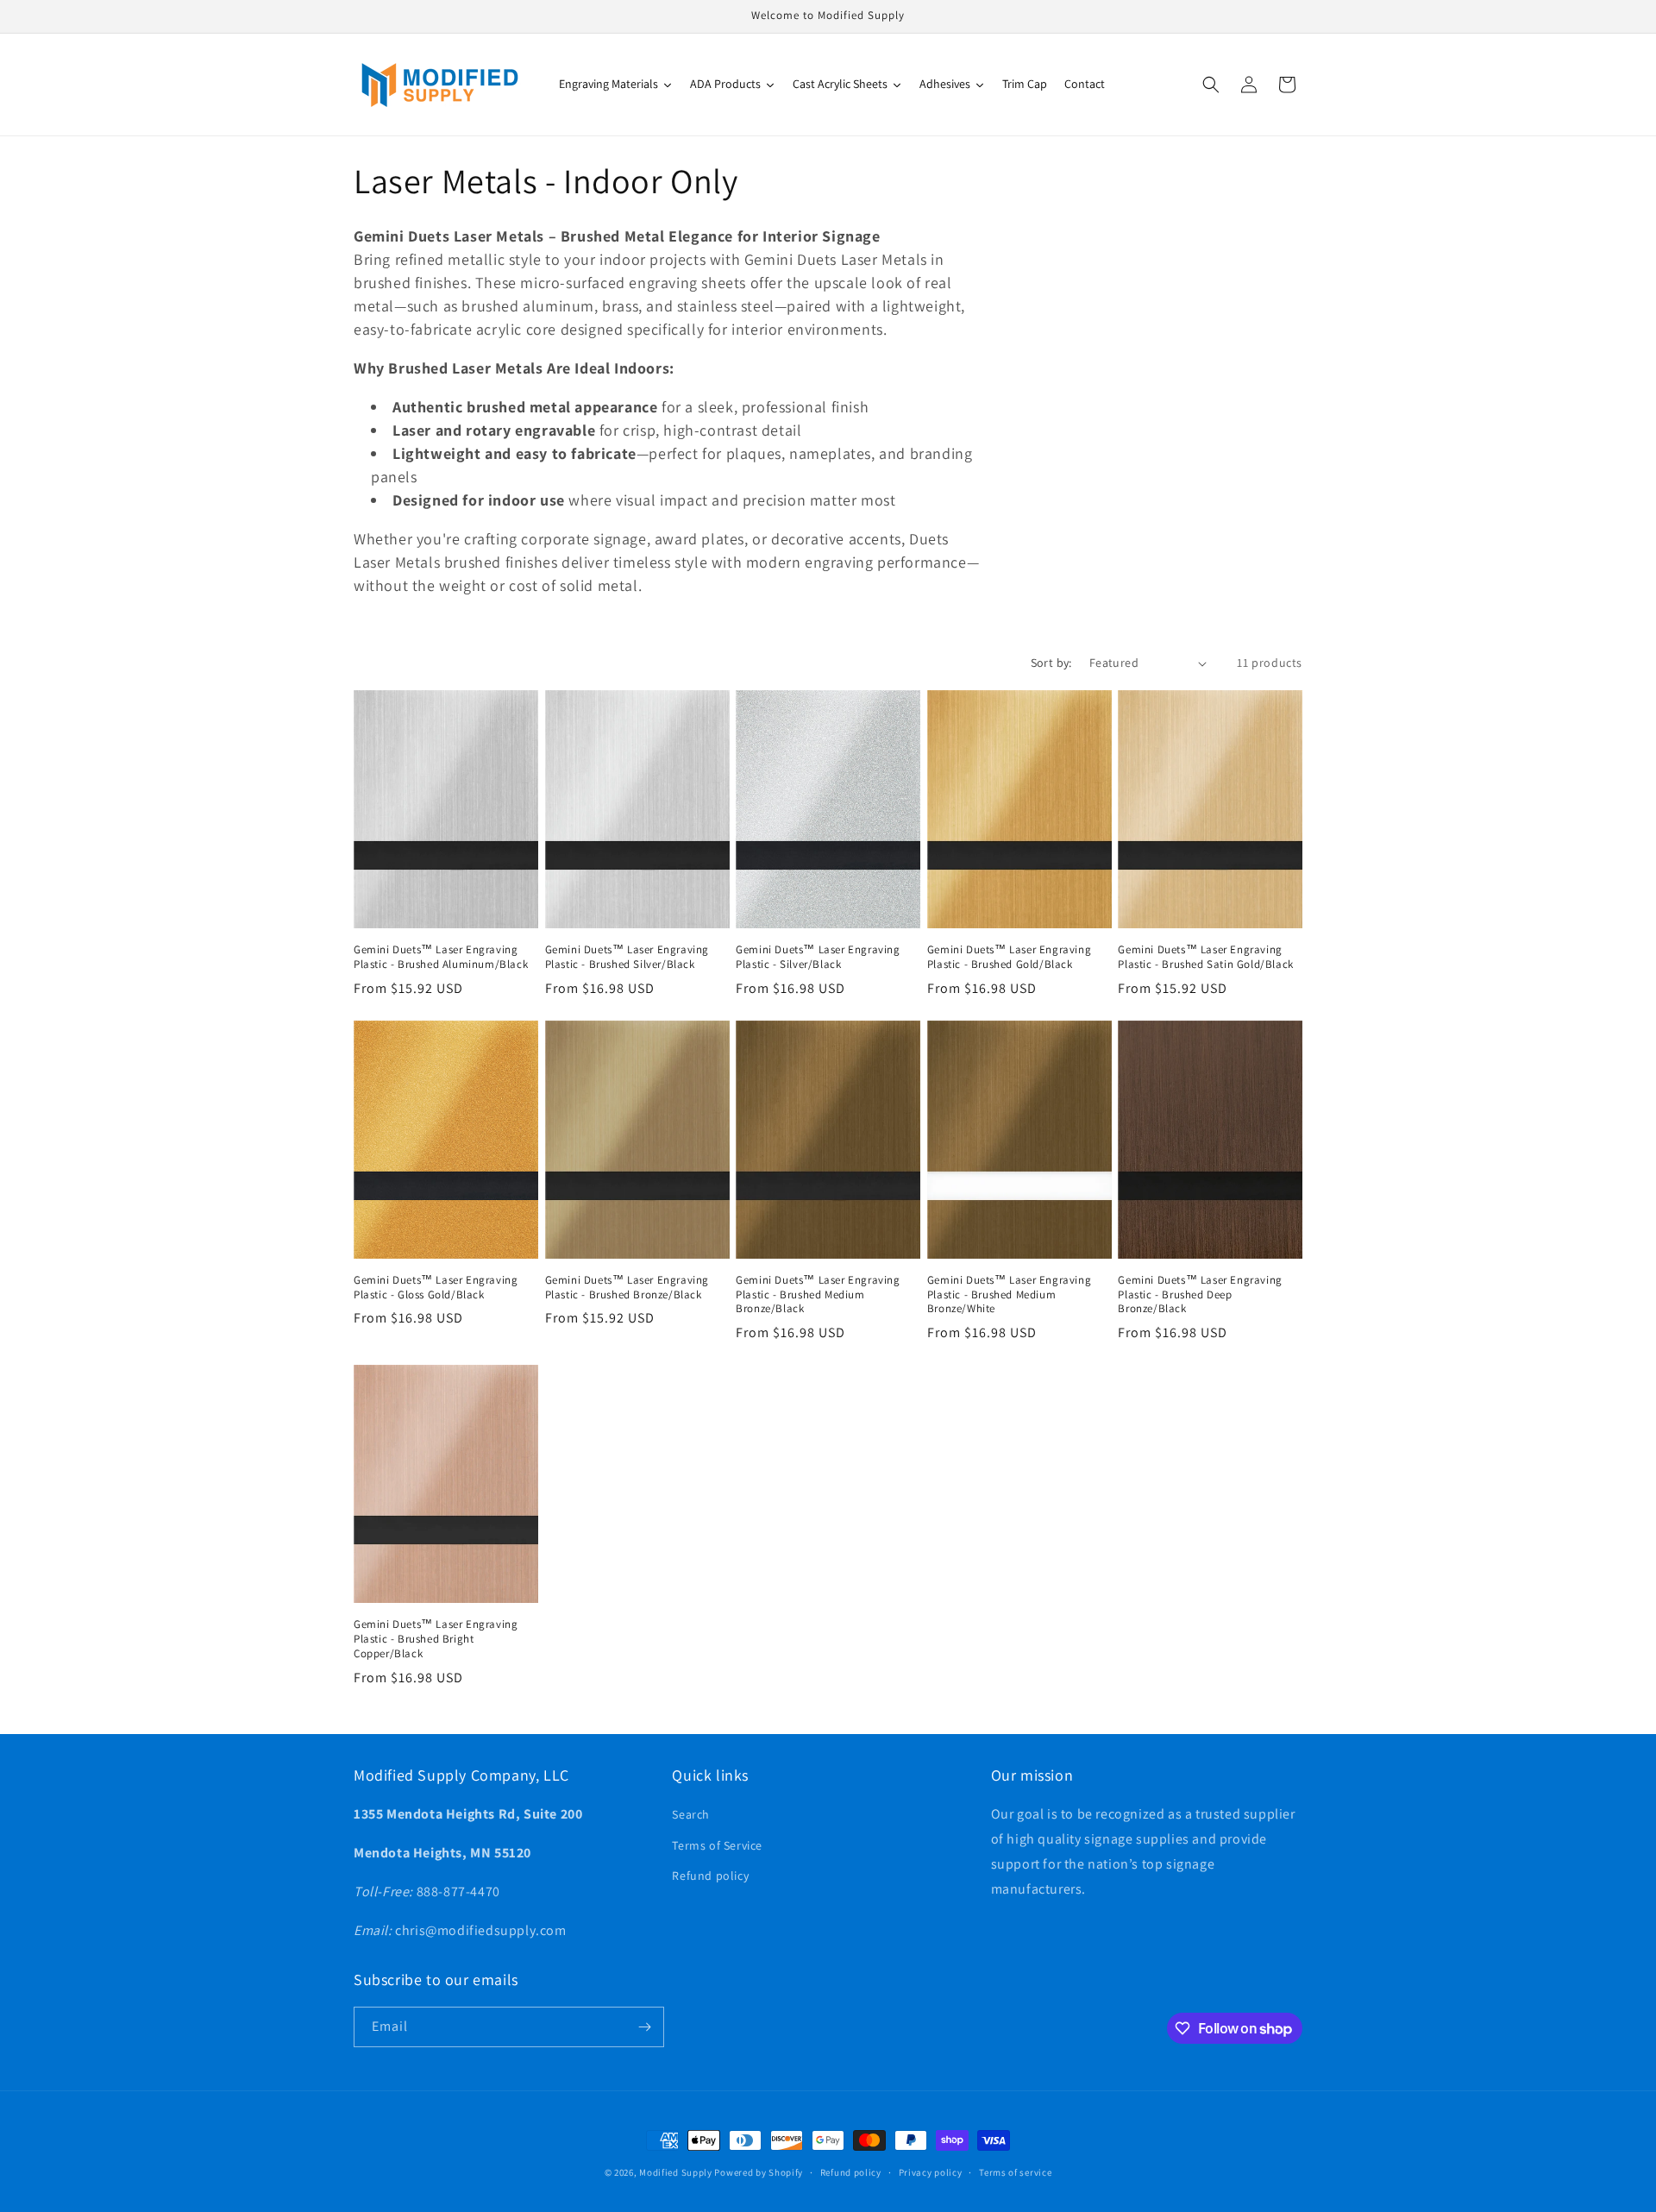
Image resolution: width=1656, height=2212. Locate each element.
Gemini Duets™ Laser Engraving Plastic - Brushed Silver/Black (627, 957)
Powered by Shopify (759, 2172)
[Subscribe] (644, 2027)
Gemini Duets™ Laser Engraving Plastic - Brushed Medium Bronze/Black (818, 1295)
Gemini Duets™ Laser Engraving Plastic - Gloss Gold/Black (436, 1288)
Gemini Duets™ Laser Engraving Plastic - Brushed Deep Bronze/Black (1200, 1295)
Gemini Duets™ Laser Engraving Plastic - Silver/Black (818, 957)
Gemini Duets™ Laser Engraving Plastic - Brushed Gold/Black (1009, 957)
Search (691, 1814)
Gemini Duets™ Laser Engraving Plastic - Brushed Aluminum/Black (441, 957)
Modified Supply (676, 2172)
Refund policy (710, 1876)
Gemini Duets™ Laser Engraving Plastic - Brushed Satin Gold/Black (1205, 957)
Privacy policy (931, 2172)
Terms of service (1015, 2172)
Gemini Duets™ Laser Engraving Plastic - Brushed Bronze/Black (627, 1288)
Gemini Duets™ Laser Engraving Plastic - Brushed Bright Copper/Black (436, 1639)
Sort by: (1051, 663)
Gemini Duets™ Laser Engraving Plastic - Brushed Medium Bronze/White (1009, 1295)
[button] (1211, 85)
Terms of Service (717, 1845)
